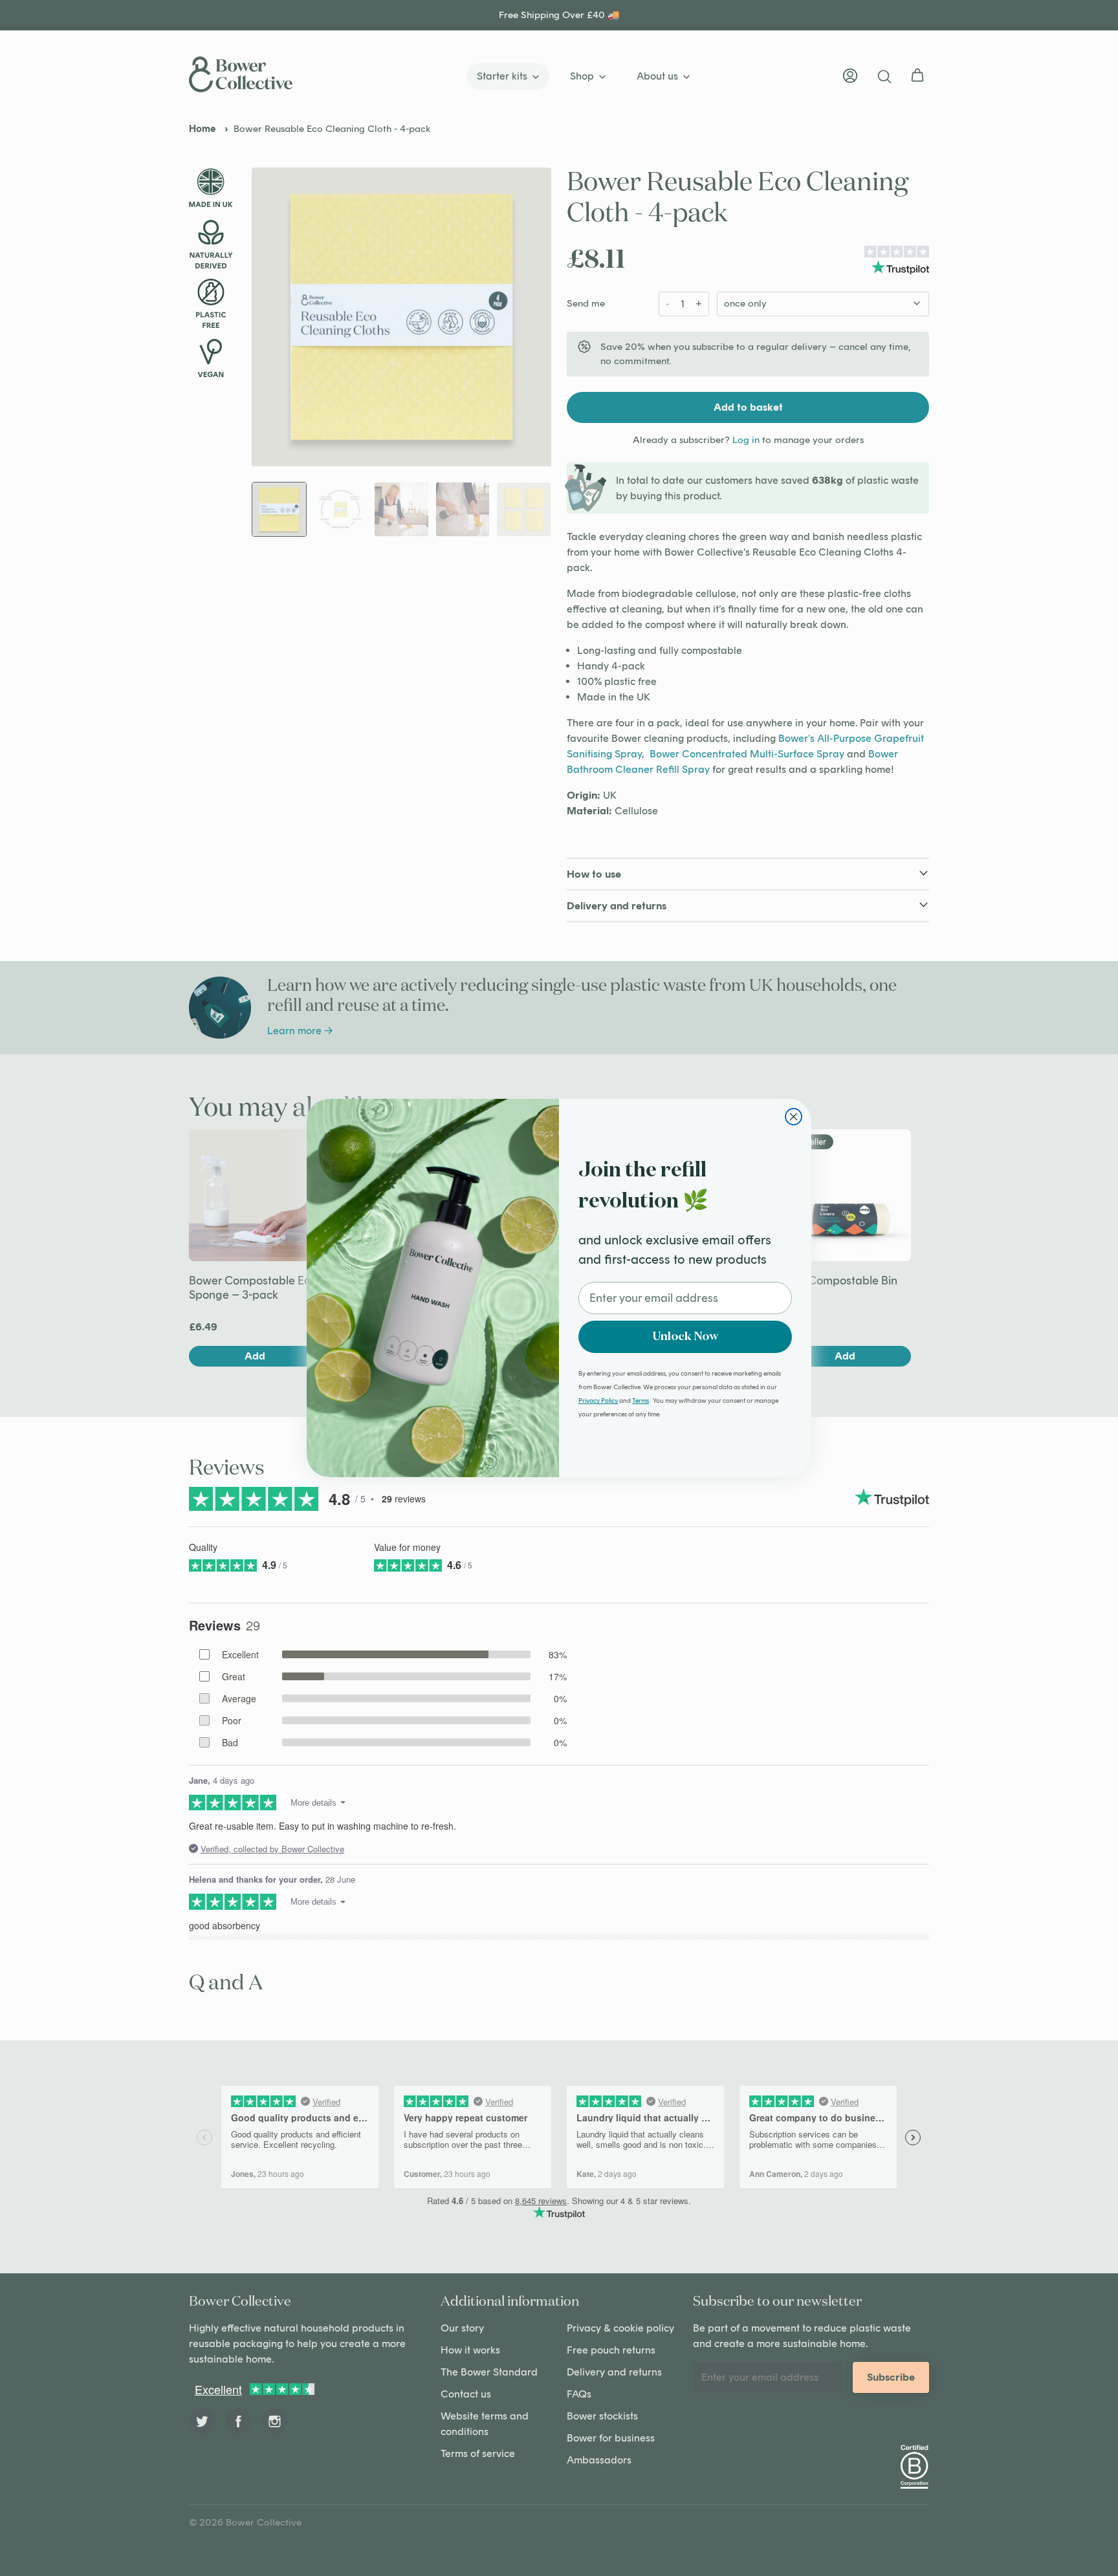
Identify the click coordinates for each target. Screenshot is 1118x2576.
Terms (641, 1401)
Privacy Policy (598, 1401)
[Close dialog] (794, 1117)
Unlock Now (685, 1337)
